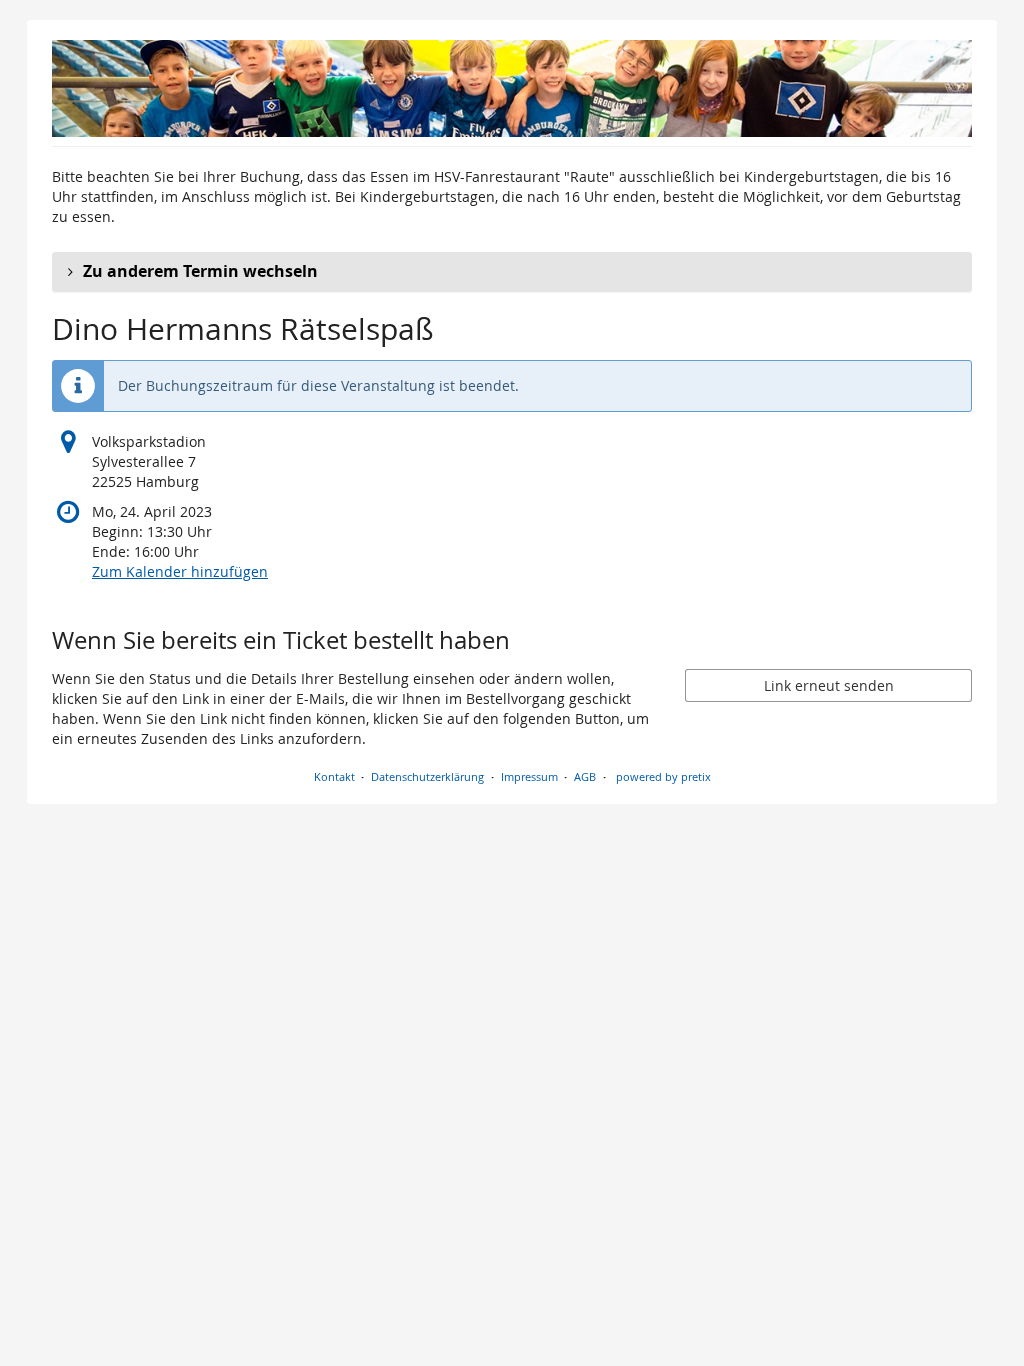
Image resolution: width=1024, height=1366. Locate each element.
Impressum (529, 776)
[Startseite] (512, 88)
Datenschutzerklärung (427, 776)
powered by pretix (663, 776)
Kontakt (334, 776)
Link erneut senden (829, 685)
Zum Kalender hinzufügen (180, 571)
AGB (585, 776)
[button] (512, 272)
